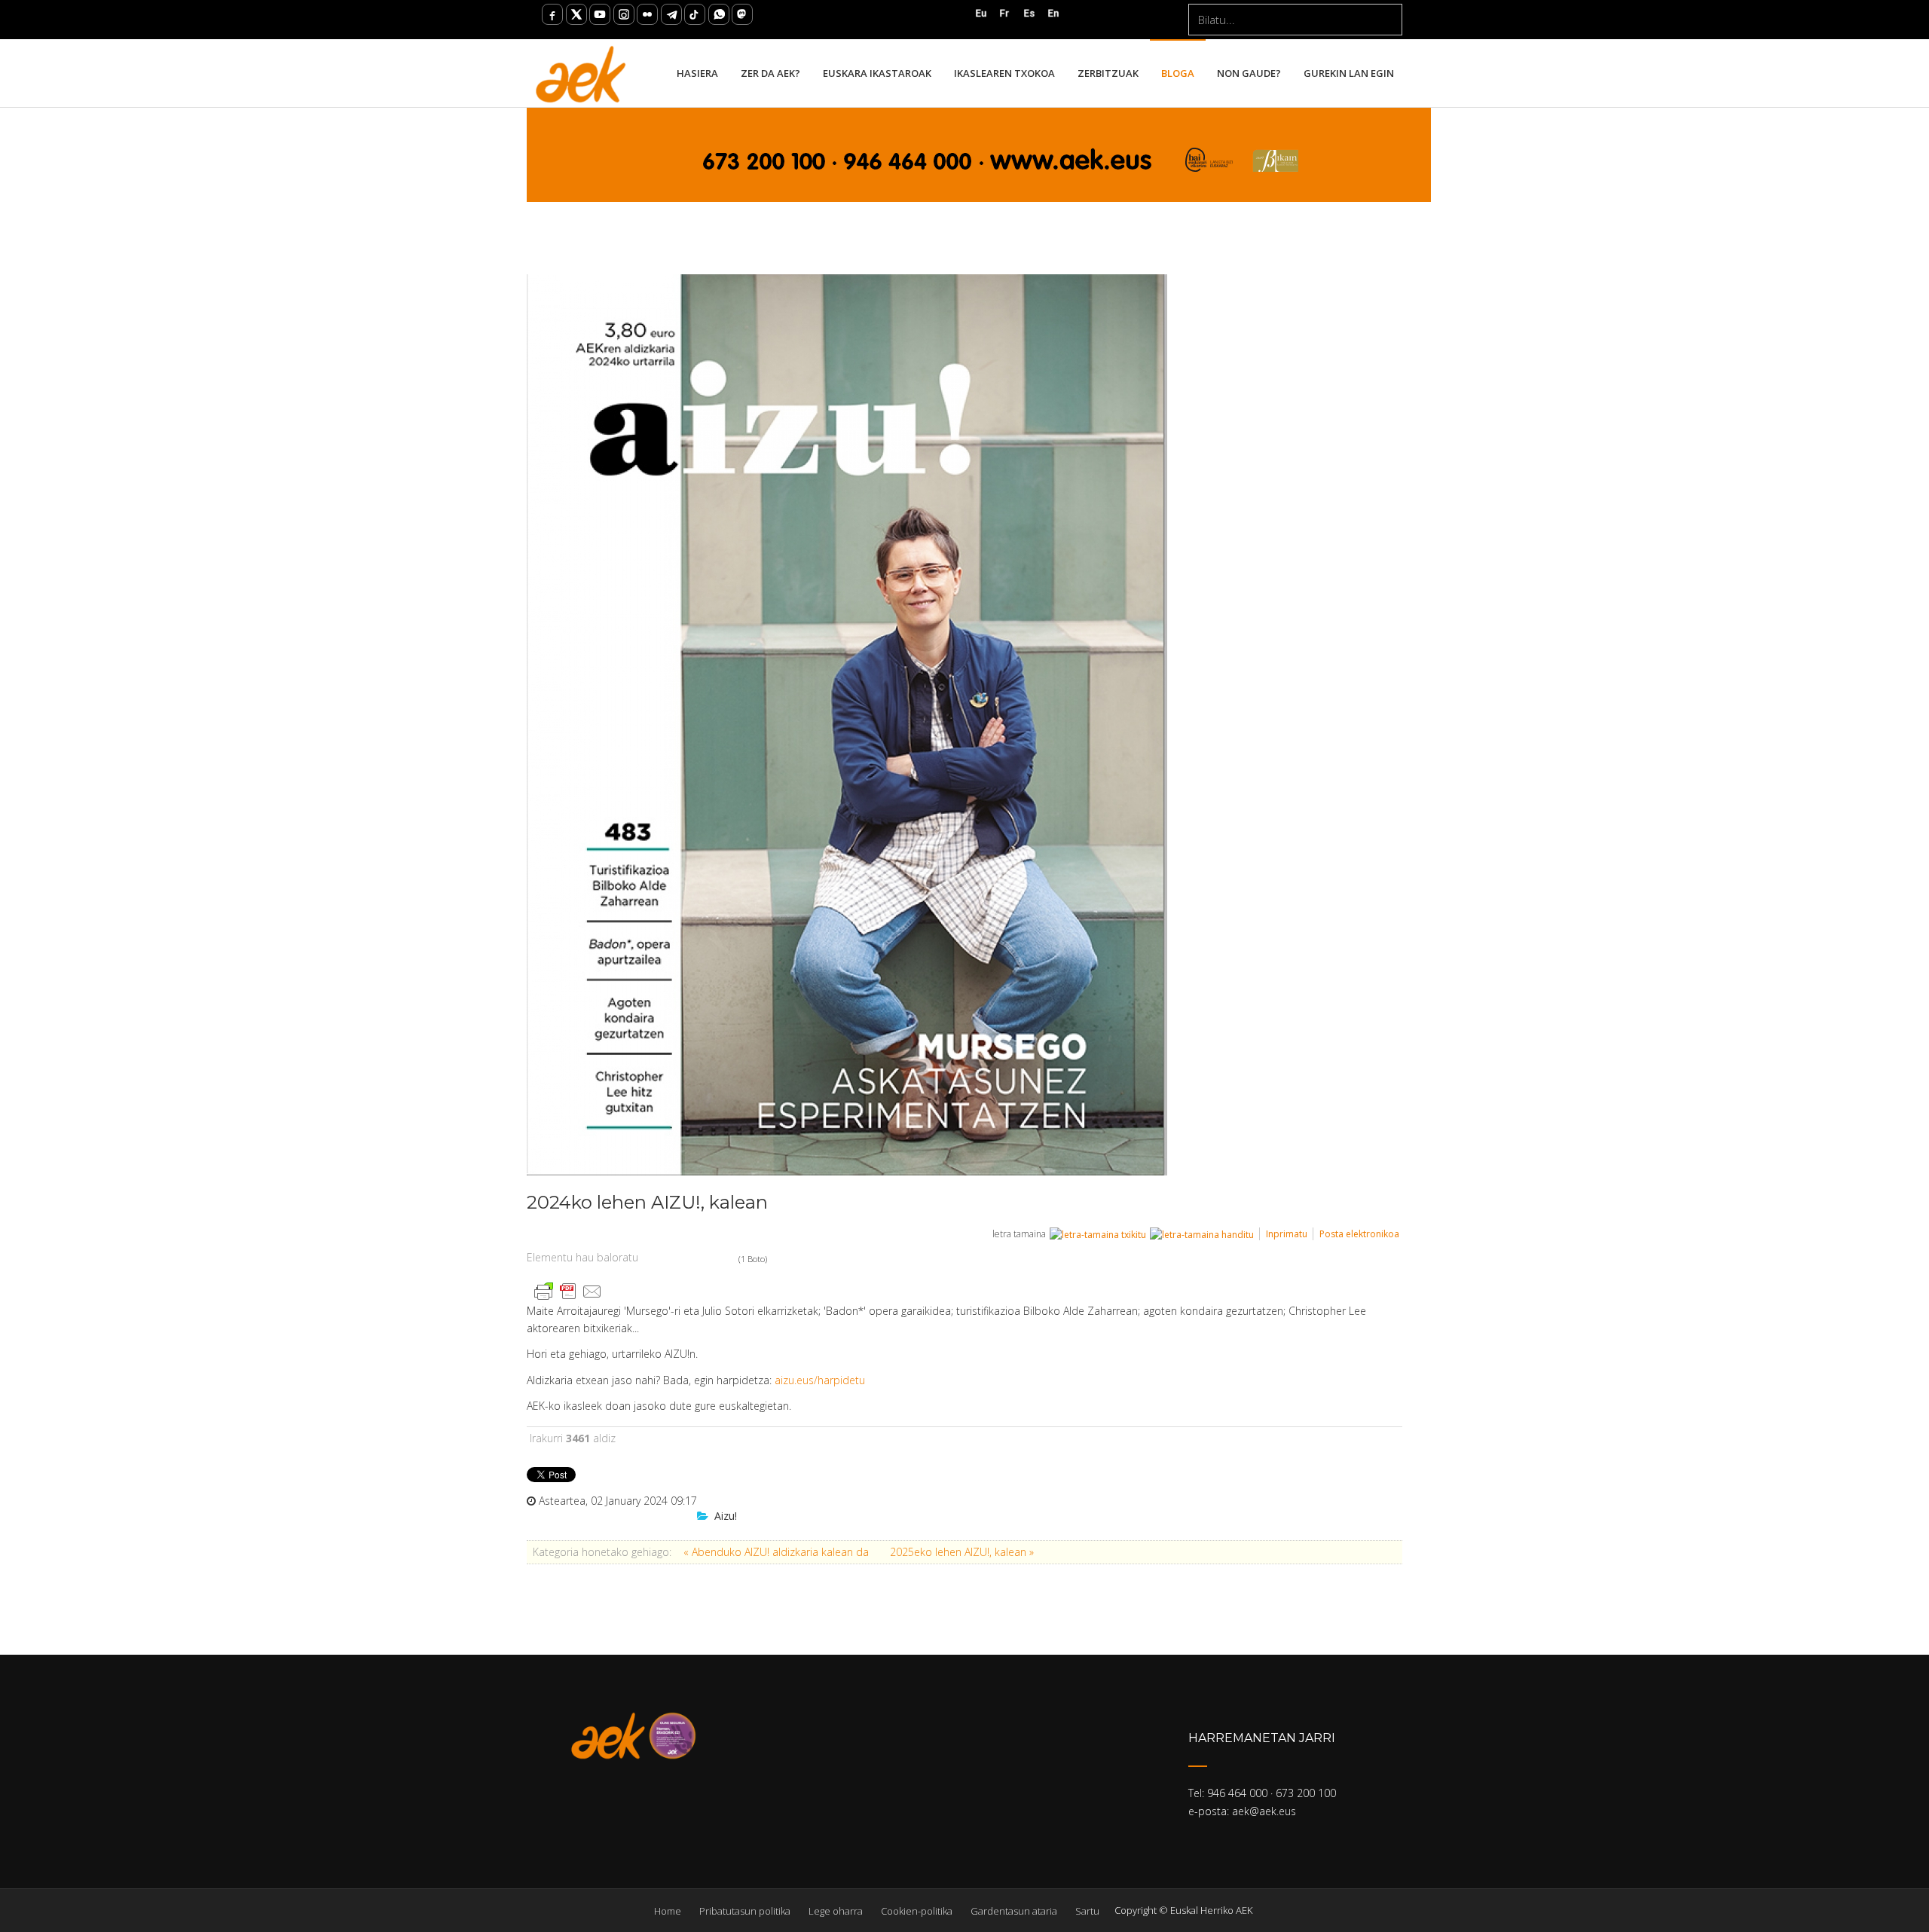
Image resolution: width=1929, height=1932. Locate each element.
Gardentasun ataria (1014, 1911)
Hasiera (697, 73)
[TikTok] (695, 14)
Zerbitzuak (1108, 73)
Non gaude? (1249, 73)
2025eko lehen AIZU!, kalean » (962, 1552)
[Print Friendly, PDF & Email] (568, 1290)
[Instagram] (624, 14)
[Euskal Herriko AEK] (581, 73)
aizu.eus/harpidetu (820, 1380)
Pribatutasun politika (745, 1911)
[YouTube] (600, 14)
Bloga (1178, 73)
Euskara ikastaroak (877, 73)
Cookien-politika (917, 1911)
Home (668, 1911)
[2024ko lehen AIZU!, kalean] (957, 725)
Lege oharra (836, 1911)
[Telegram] (671, 14)
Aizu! (726, 1516)
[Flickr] (647, 14)
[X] (576, 14)
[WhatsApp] (719, 14)
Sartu (1087, 1911)
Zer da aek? (770, 73)
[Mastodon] (742, 14)
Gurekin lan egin (1349, 73)
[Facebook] (552, 14)
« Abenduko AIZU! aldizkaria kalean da (778, 1552)
